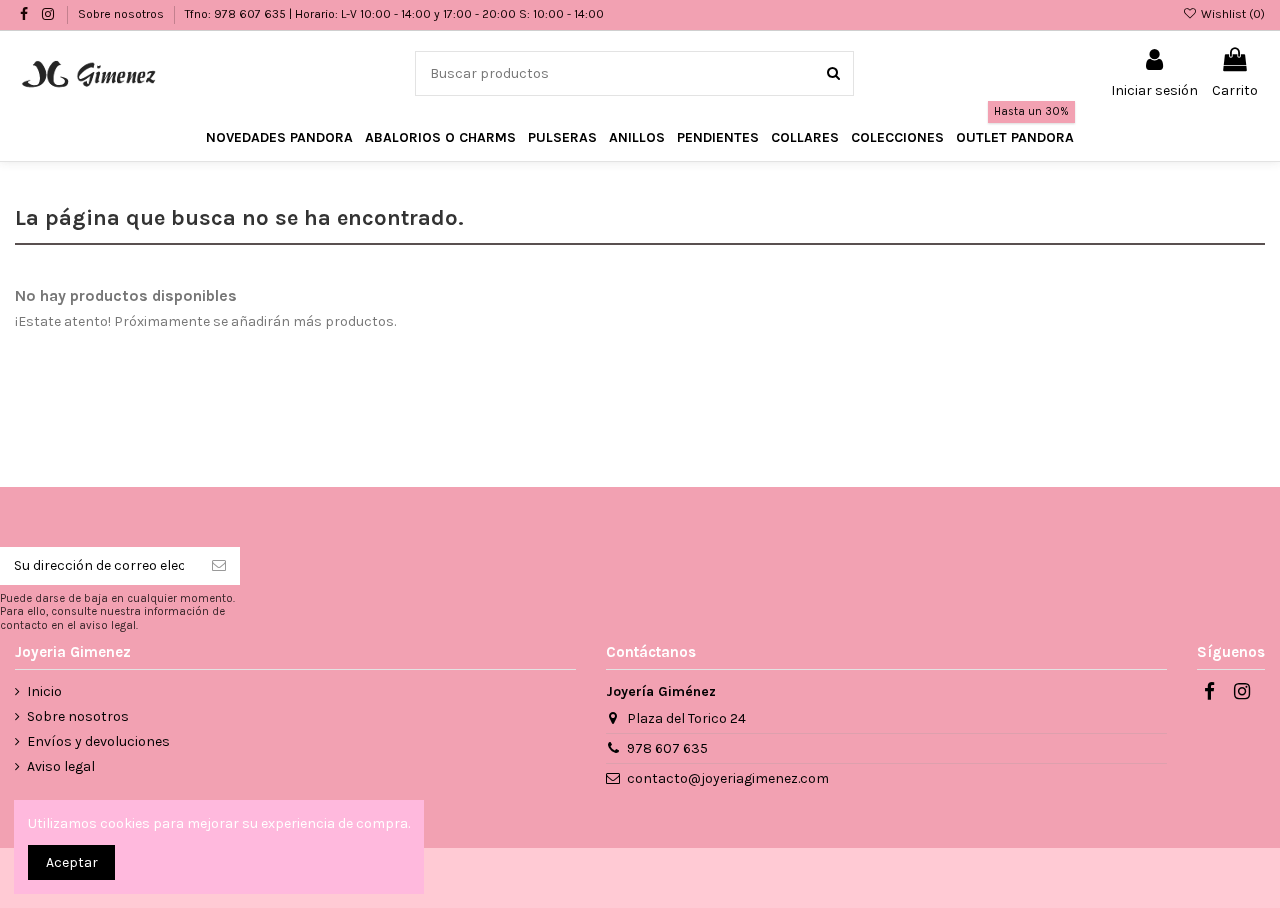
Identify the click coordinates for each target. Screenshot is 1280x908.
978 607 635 (667, 748)
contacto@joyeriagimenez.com (728, 778)
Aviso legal (61, 766)
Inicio (44, 691)
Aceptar (72, 862)
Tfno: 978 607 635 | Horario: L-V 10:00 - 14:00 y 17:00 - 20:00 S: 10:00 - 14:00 (394, 14)
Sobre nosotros (122, 14)
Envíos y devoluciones (98, 741)
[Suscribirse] (219, 566)
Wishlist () (1231, 14)
